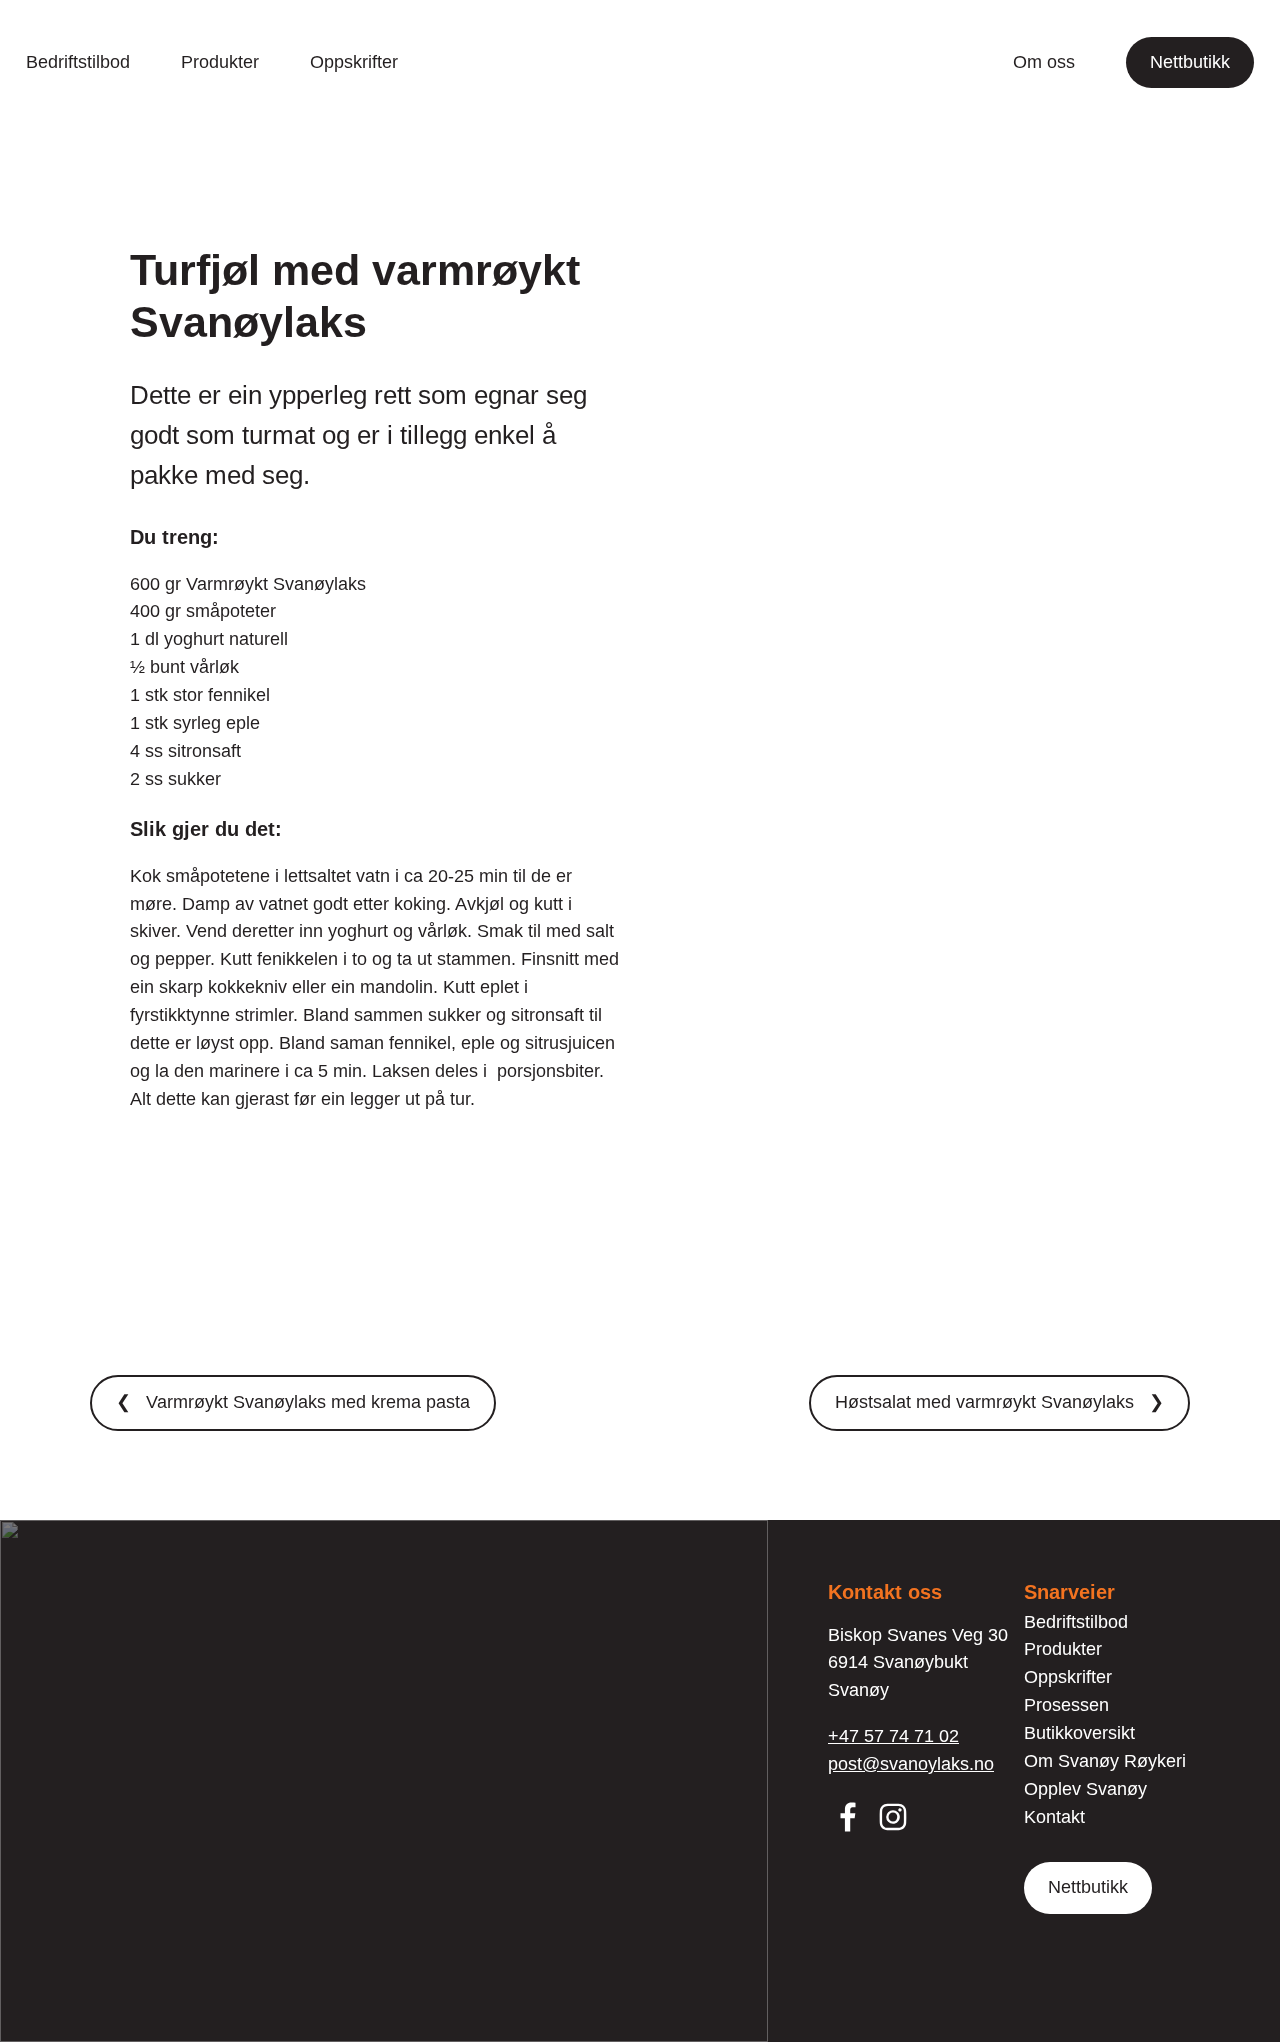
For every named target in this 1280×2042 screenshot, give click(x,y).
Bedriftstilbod (78, 62)
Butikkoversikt (1079, 1733)
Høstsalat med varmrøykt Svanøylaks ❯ (999, 1402)
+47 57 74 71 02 (893, 1736)
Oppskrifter (354, 62)
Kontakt (1054, 1817)
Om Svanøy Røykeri (1105, 1761)
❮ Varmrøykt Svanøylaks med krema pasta (293, 1402)
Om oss (1044, 62)
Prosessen (1066, 1705)
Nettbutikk (1190, 62)
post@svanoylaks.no (911, 1764)
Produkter (220, 62)
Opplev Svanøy (1085, 1789)
